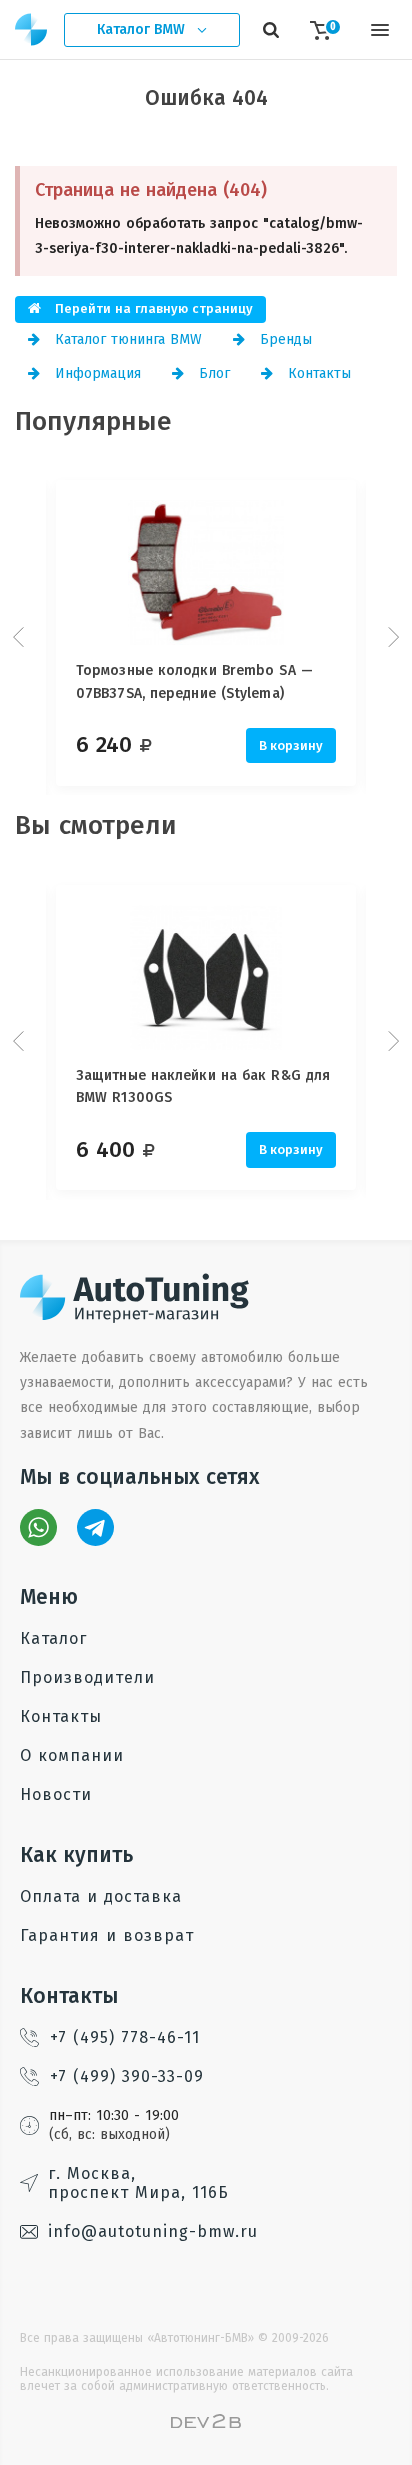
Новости (56, 1794)
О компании (72, 1755)
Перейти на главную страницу (152, 308)
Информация (95, 373)
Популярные (93, 421)
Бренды (283, 339)
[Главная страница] (32, 29)
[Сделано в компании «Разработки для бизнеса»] (206, 2423)
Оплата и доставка (101, 1896)
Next (391, 637)
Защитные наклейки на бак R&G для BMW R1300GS (203, 1086)
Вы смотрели (96, 825)
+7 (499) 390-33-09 (127, 2076)
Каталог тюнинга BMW (126, 339)
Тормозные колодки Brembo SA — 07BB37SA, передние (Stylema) (194, 681)
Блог (212, 373)
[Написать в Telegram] (95, 1527)
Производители (87, 1677)
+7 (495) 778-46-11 (125, 2037)
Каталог (53, 1638)
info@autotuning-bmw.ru (153, 2231)
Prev (21, 637)
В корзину (291, 745)
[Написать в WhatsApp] (38, 1527)
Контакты (317, 373)
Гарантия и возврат (107, 1935)
